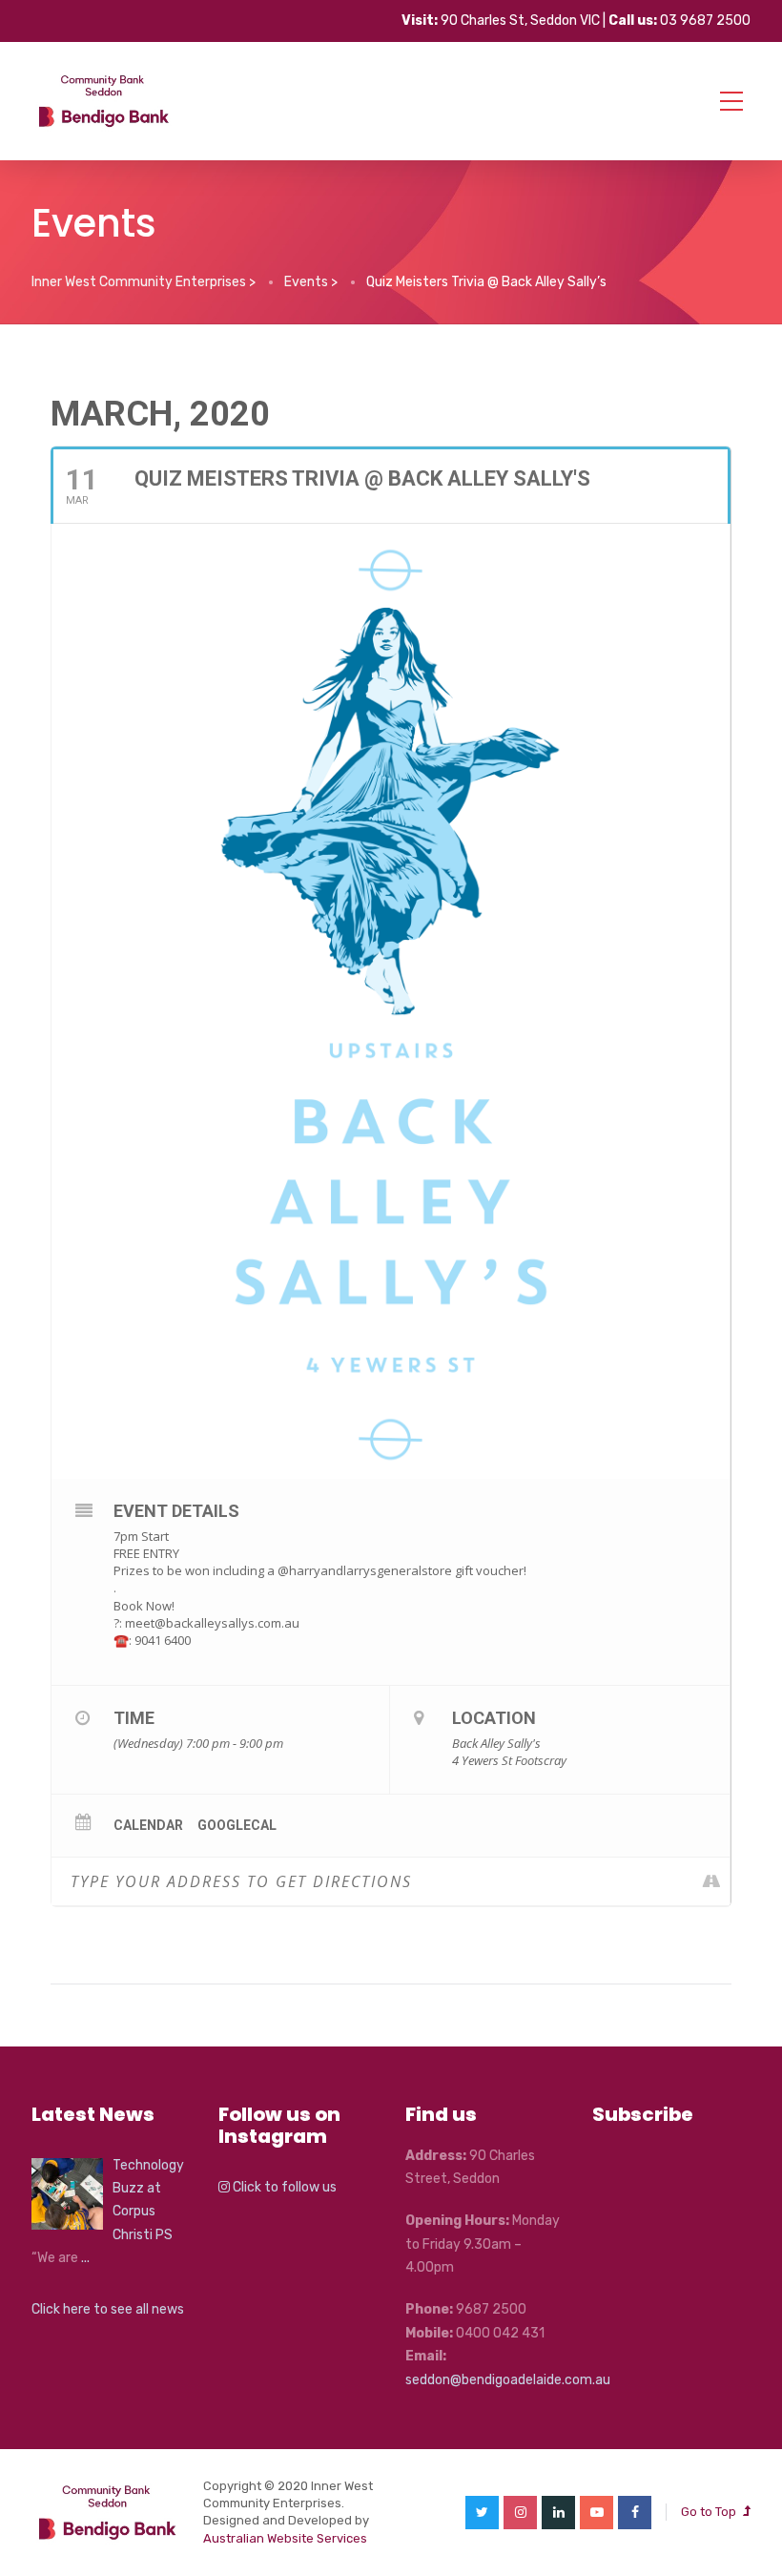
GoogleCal (237, 1825)
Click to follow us (283, 2187)
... (85, 2258)
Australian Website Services (285, 2538)
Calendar (148, 1825)
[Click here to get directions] (715, 1881)
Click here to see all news (108, 2309)
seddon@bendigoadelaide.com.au (508, 2380)
